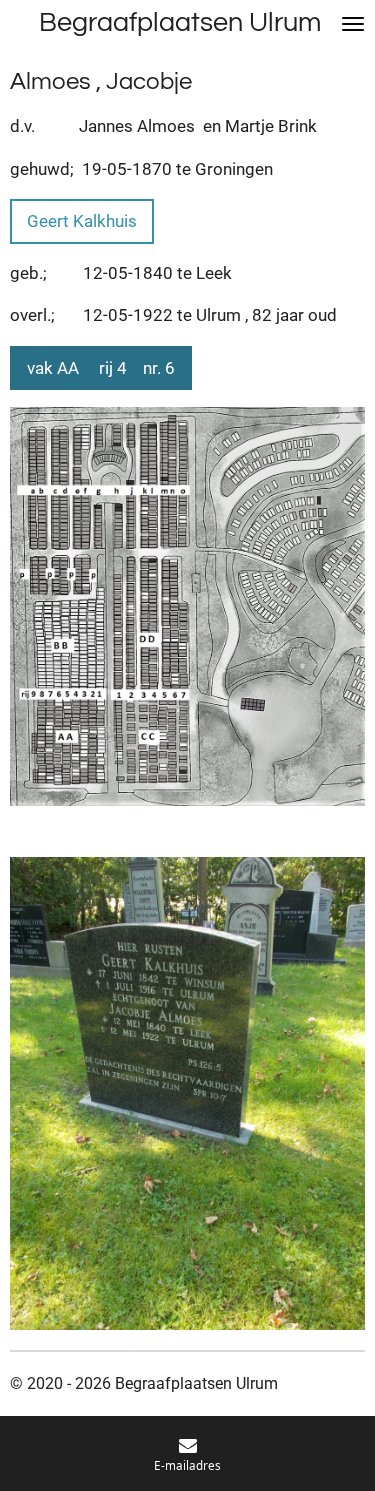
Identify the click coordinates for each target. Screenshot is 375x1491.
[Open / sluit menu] (353, 23)
